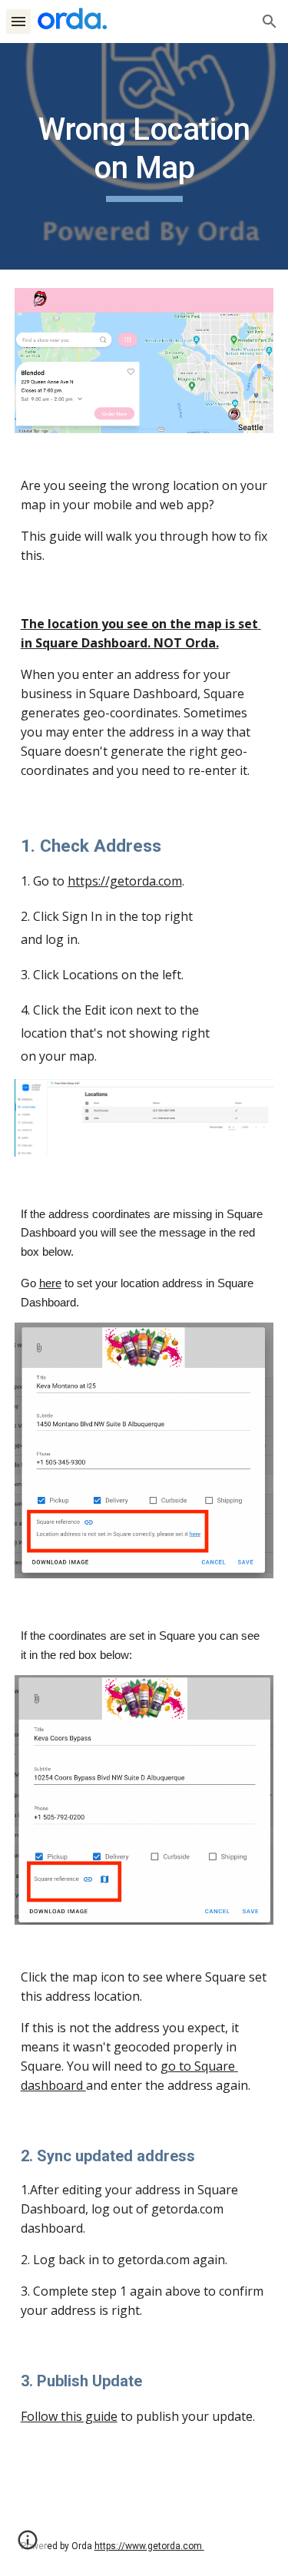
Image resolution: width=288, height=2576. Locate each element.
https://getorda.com (125, 881)
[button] (18, 21)
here (50, 1283)
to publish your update (185, 2416)
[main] (144, 156)
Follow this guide (69, 2416)
